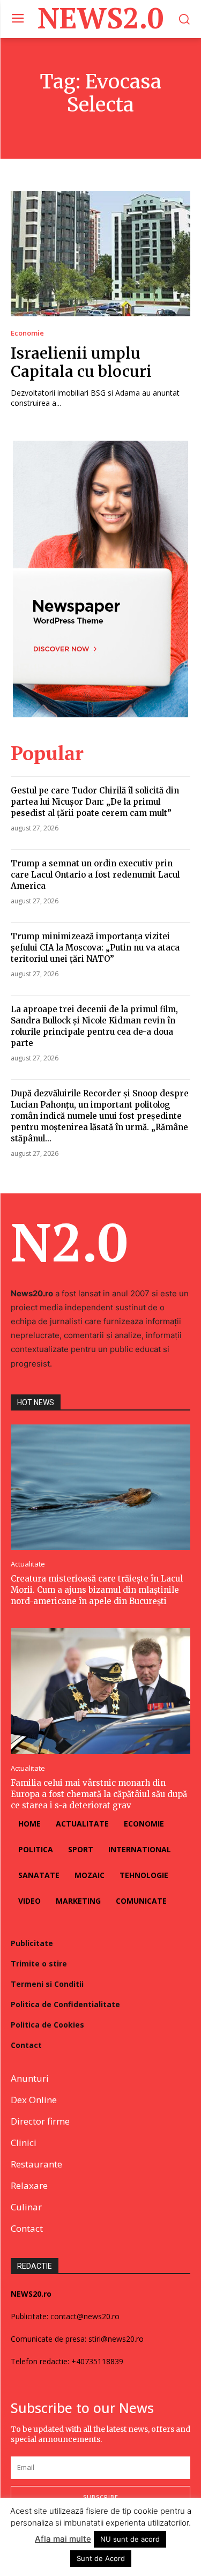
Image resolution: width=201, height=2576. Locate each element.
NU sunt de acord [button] (130, 2539)
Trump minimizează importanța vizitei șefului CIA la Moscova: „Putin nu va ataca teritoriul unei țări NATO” (95, 948)
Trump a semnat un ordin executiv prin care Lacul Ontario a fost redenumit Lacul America (95, 875)
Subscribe (101, 2497)
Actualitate (28, 1564)
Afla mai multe (63, 2539)
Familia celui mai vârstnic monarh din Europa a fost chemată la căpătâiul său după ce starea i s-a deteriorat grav (99, 1794)
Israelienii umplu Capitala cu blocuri (81, 362)
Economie (27, 333)
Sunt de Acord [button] (101, 2558)
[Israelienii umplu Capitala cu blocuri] (100, 254)
